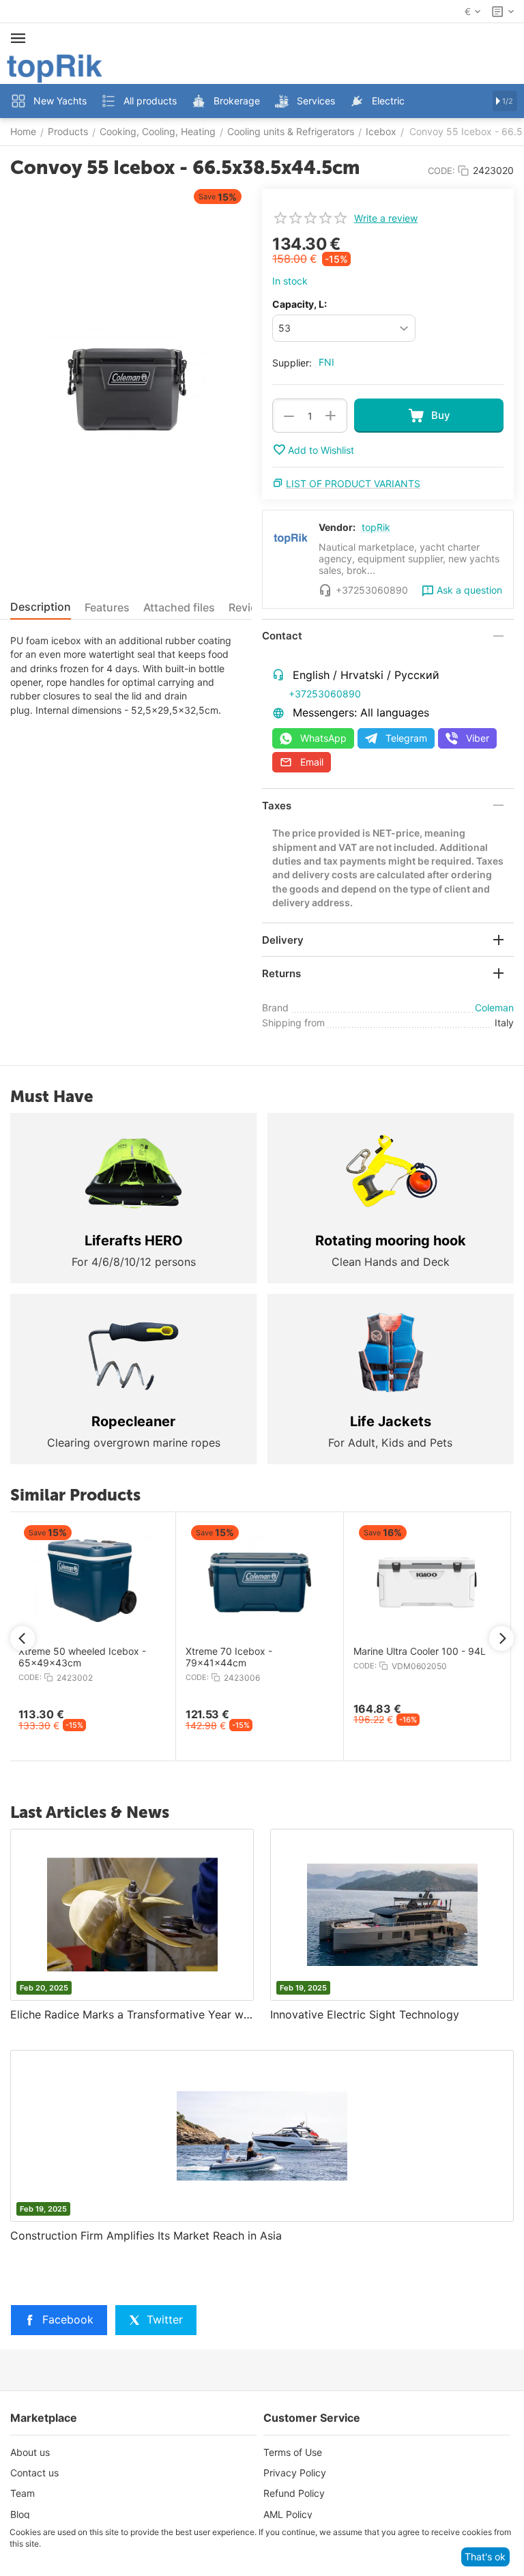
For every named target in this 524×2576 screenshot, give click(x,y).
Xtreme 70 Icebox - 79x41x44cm (229, 1657)
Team (23, 2493)
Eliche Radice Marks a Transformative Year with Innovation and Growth (132, 2014)
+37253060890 (325, 694)
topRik (376, 527)
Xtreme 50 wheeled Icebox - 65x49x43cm (82, 1657)
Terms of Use (293, 2452)
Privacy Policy (295, 2473)
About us (30, 2452)
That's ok (485, 2557)
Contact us (34, 2473)
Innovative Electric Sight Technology (365, 2014)
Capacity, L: (300, 304)
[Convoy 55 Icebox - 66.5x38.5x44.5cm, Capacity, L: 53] (126, 383)
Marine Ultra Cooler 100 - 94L (420, 1651)
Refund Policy (294, 2493)
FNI (326, 362)
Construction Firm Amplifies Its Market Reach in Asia (146, 2235)
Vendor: (337, 527)
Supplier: (292, 363)
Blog (20, 2514)
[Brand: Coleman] (476, 242)
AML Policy (288, 2514)
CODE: (441, 171)
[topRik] (55, 67)
